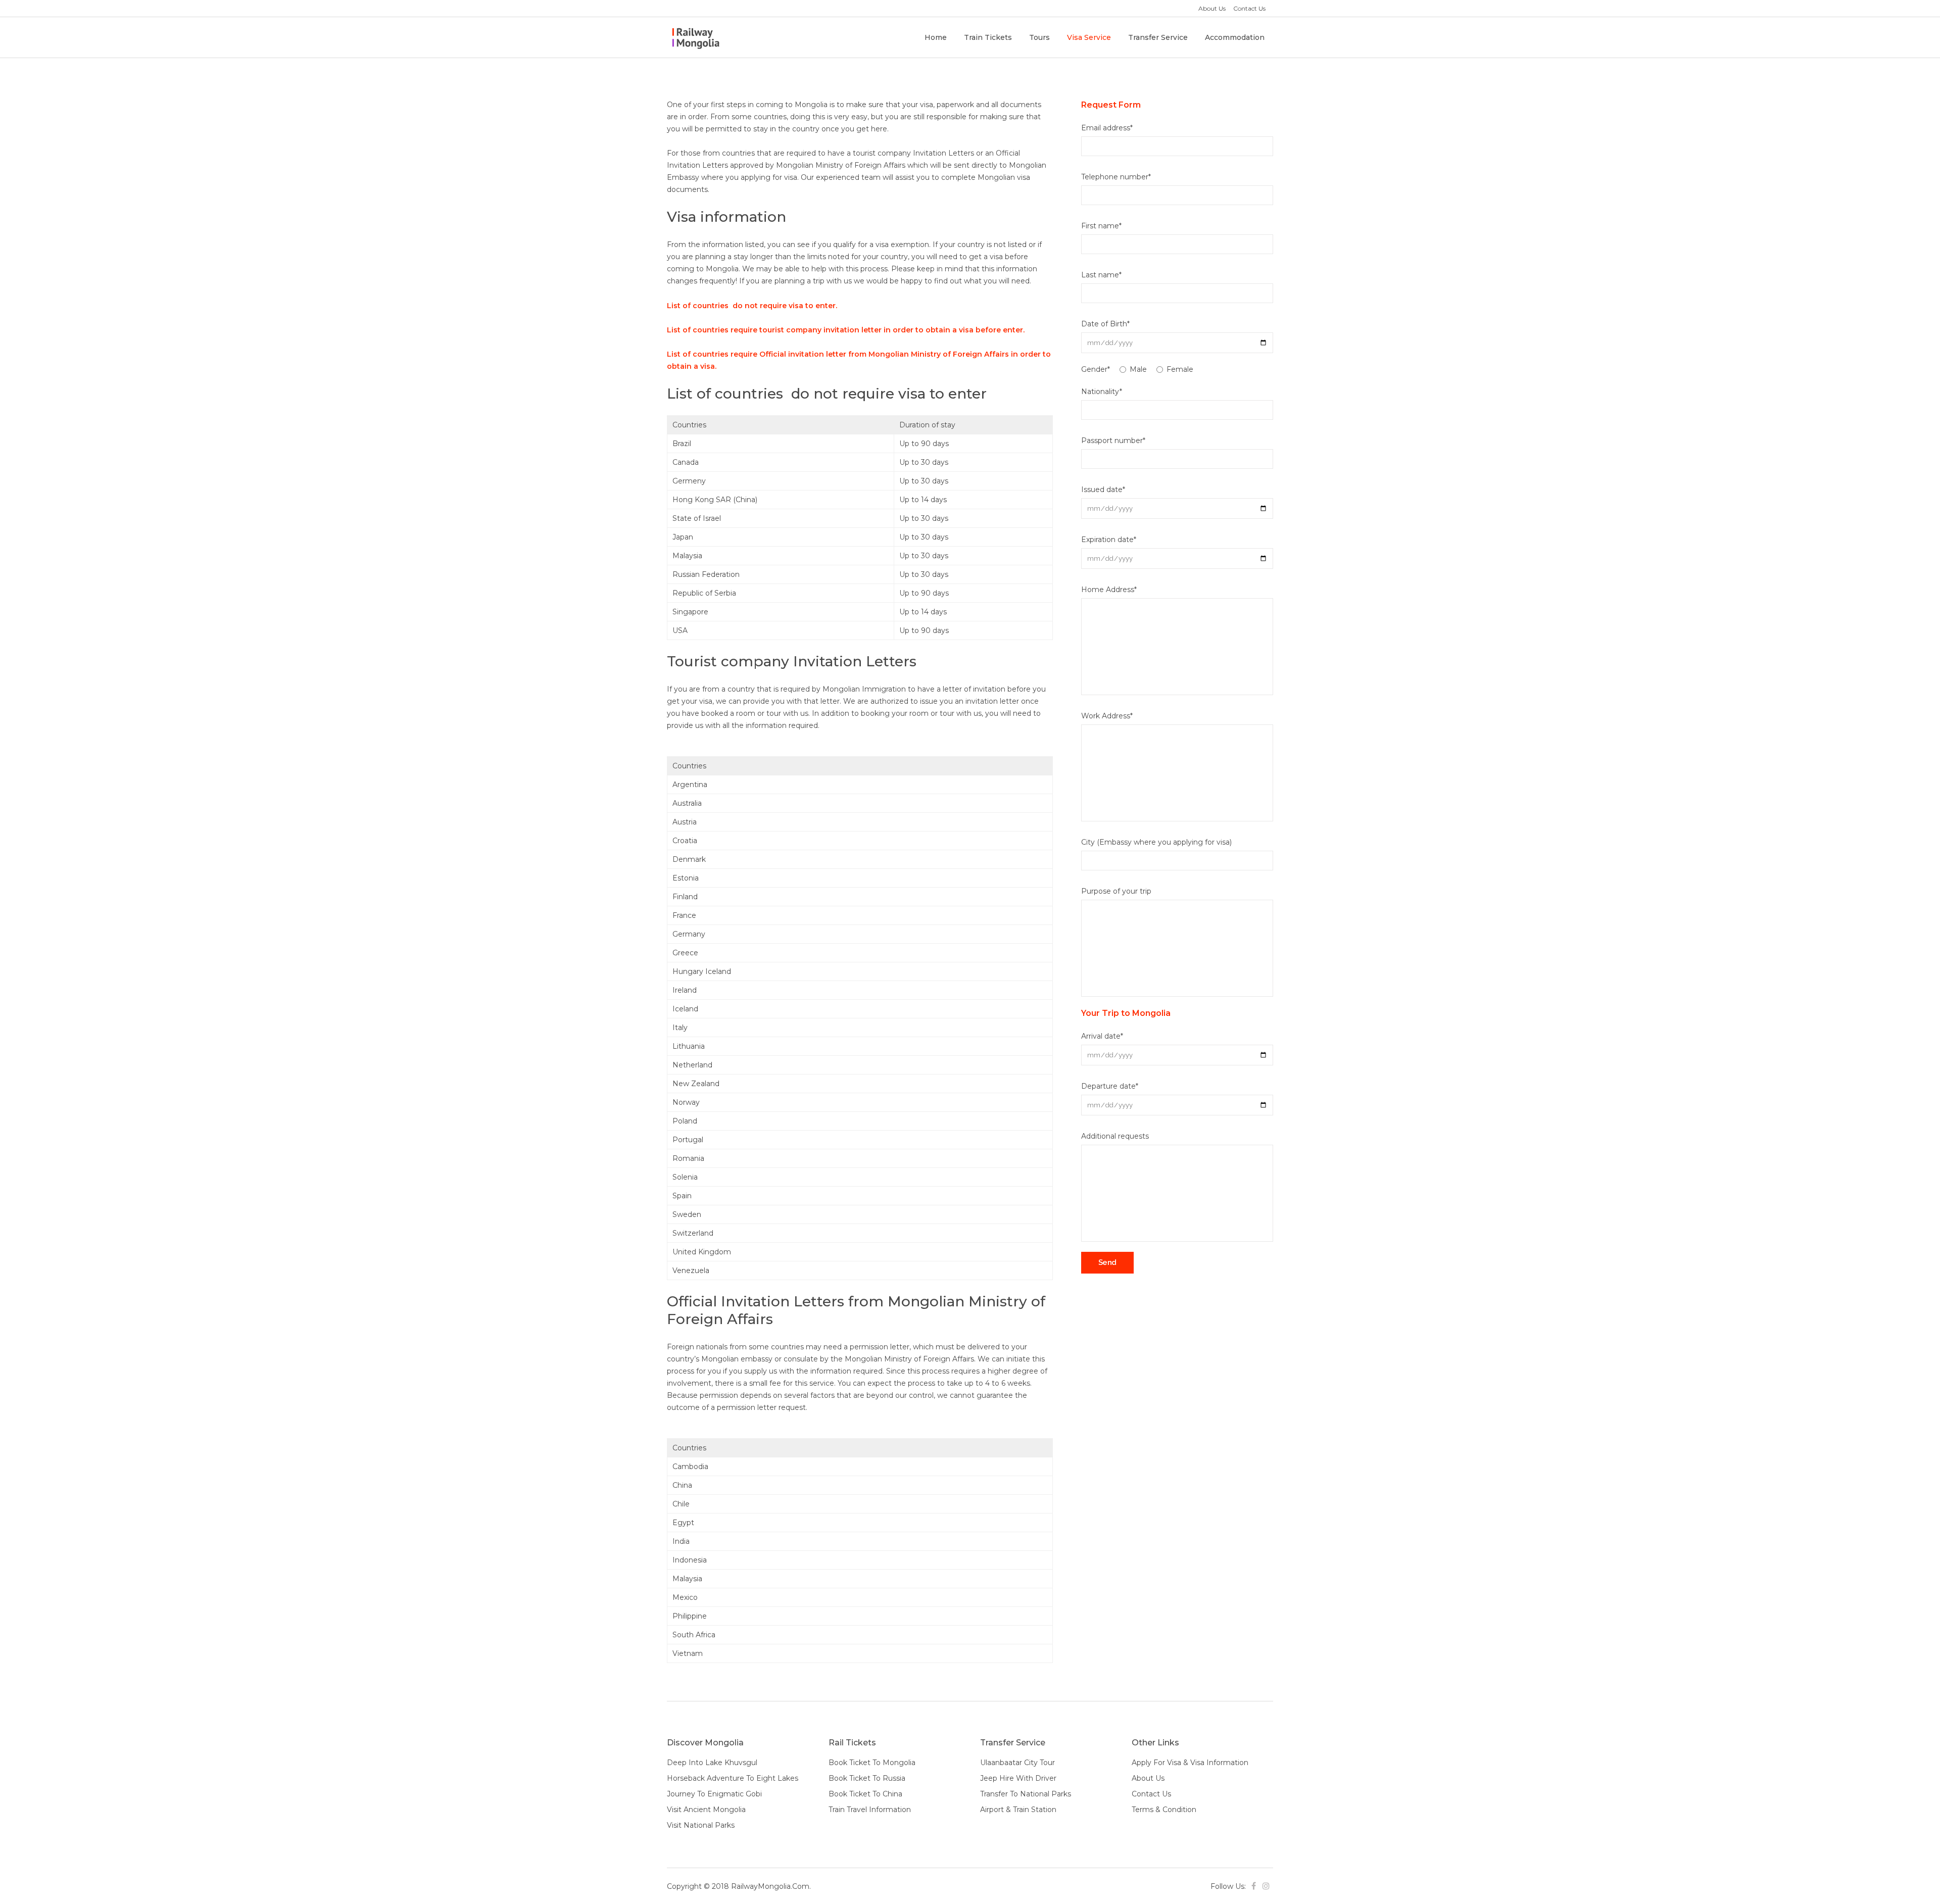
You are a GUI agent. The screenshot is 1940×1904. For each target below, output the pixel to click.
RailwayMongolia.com (770, 1886)
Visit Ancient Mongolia (706, 1810)
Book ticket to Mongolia (872, 1763)
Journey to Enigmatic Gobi (714, 1794)
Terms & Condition (1164, 1810)
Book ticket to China (865, 1794)
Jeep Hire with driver (1018, 1778)
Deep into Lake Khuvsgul (712, 1763)
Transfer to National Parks (1026, 1794)
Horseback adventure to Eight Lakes (733, 1778)
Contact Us (1249, 8)
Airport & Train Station (1018, 1810)
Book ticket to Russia (867, 1778)
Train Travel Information (870, 1810)
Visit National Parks (701, 1825)
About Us (1212, 8)
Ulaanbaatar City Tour (1017, 1763)
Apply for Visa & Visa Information (1190, 1763)
